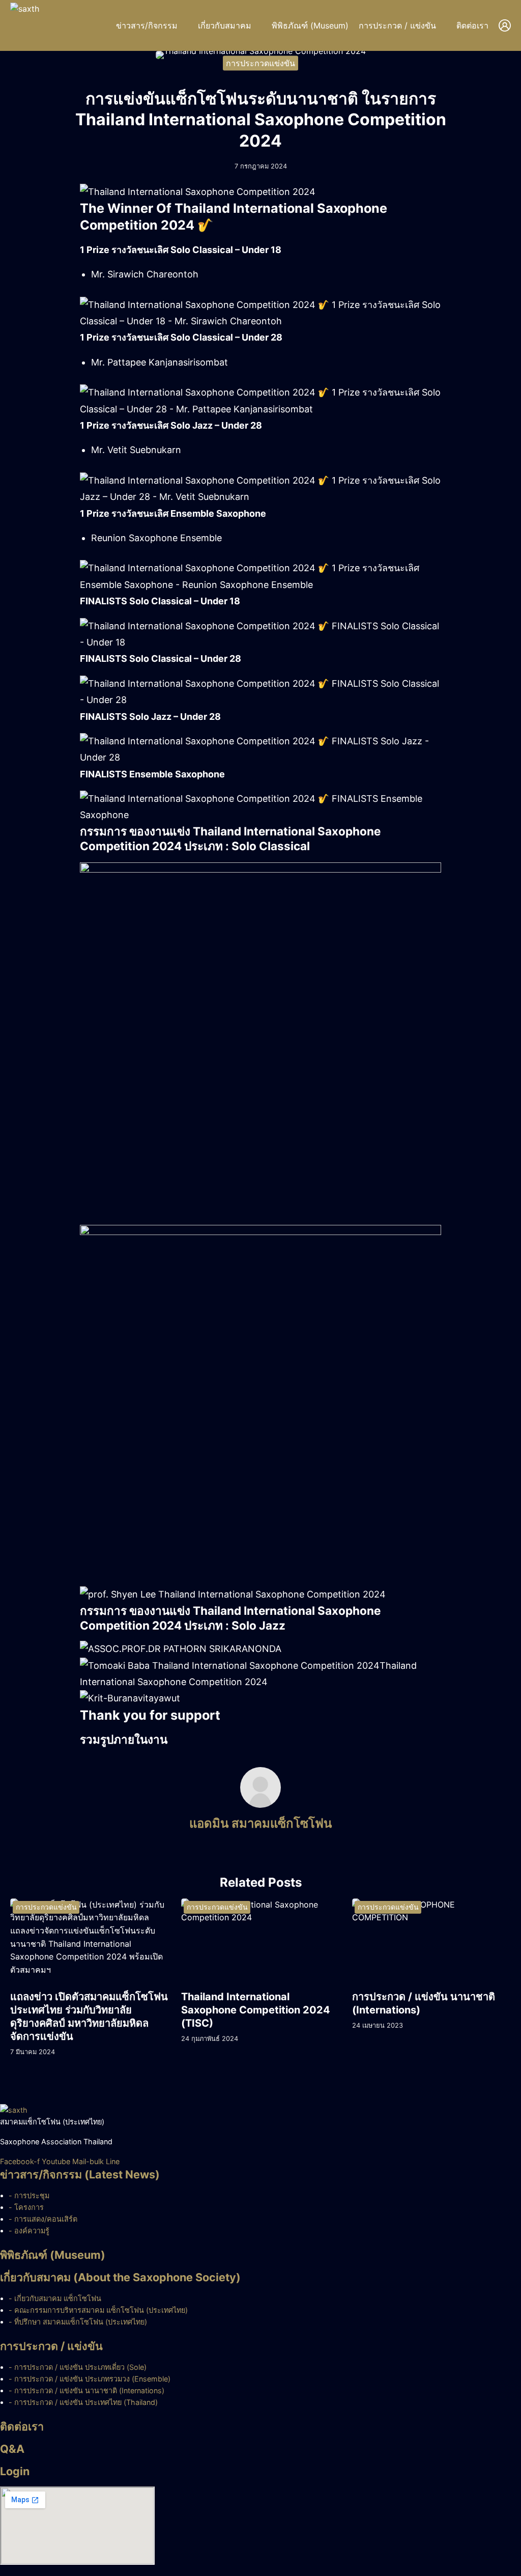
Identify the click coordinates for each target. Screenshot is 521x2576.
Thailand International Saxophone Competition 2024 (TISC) (256, 2010)
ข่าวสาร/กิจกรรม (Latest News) (80, 2174)
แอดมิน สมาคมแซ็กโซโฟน (260, 1823)
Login (15, 2471)
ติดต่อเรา (472, 25)
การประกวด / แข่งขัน (397, 25)
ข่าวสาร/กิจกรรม (147, 25)
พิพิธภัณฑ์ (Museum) (310, 25)
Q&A (12, 2449)
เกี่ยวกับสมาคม (225, 25)
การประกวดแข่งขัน (260, 63)
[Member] (505, 25)
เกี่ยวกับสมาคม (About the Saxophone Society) (120, 2277)
